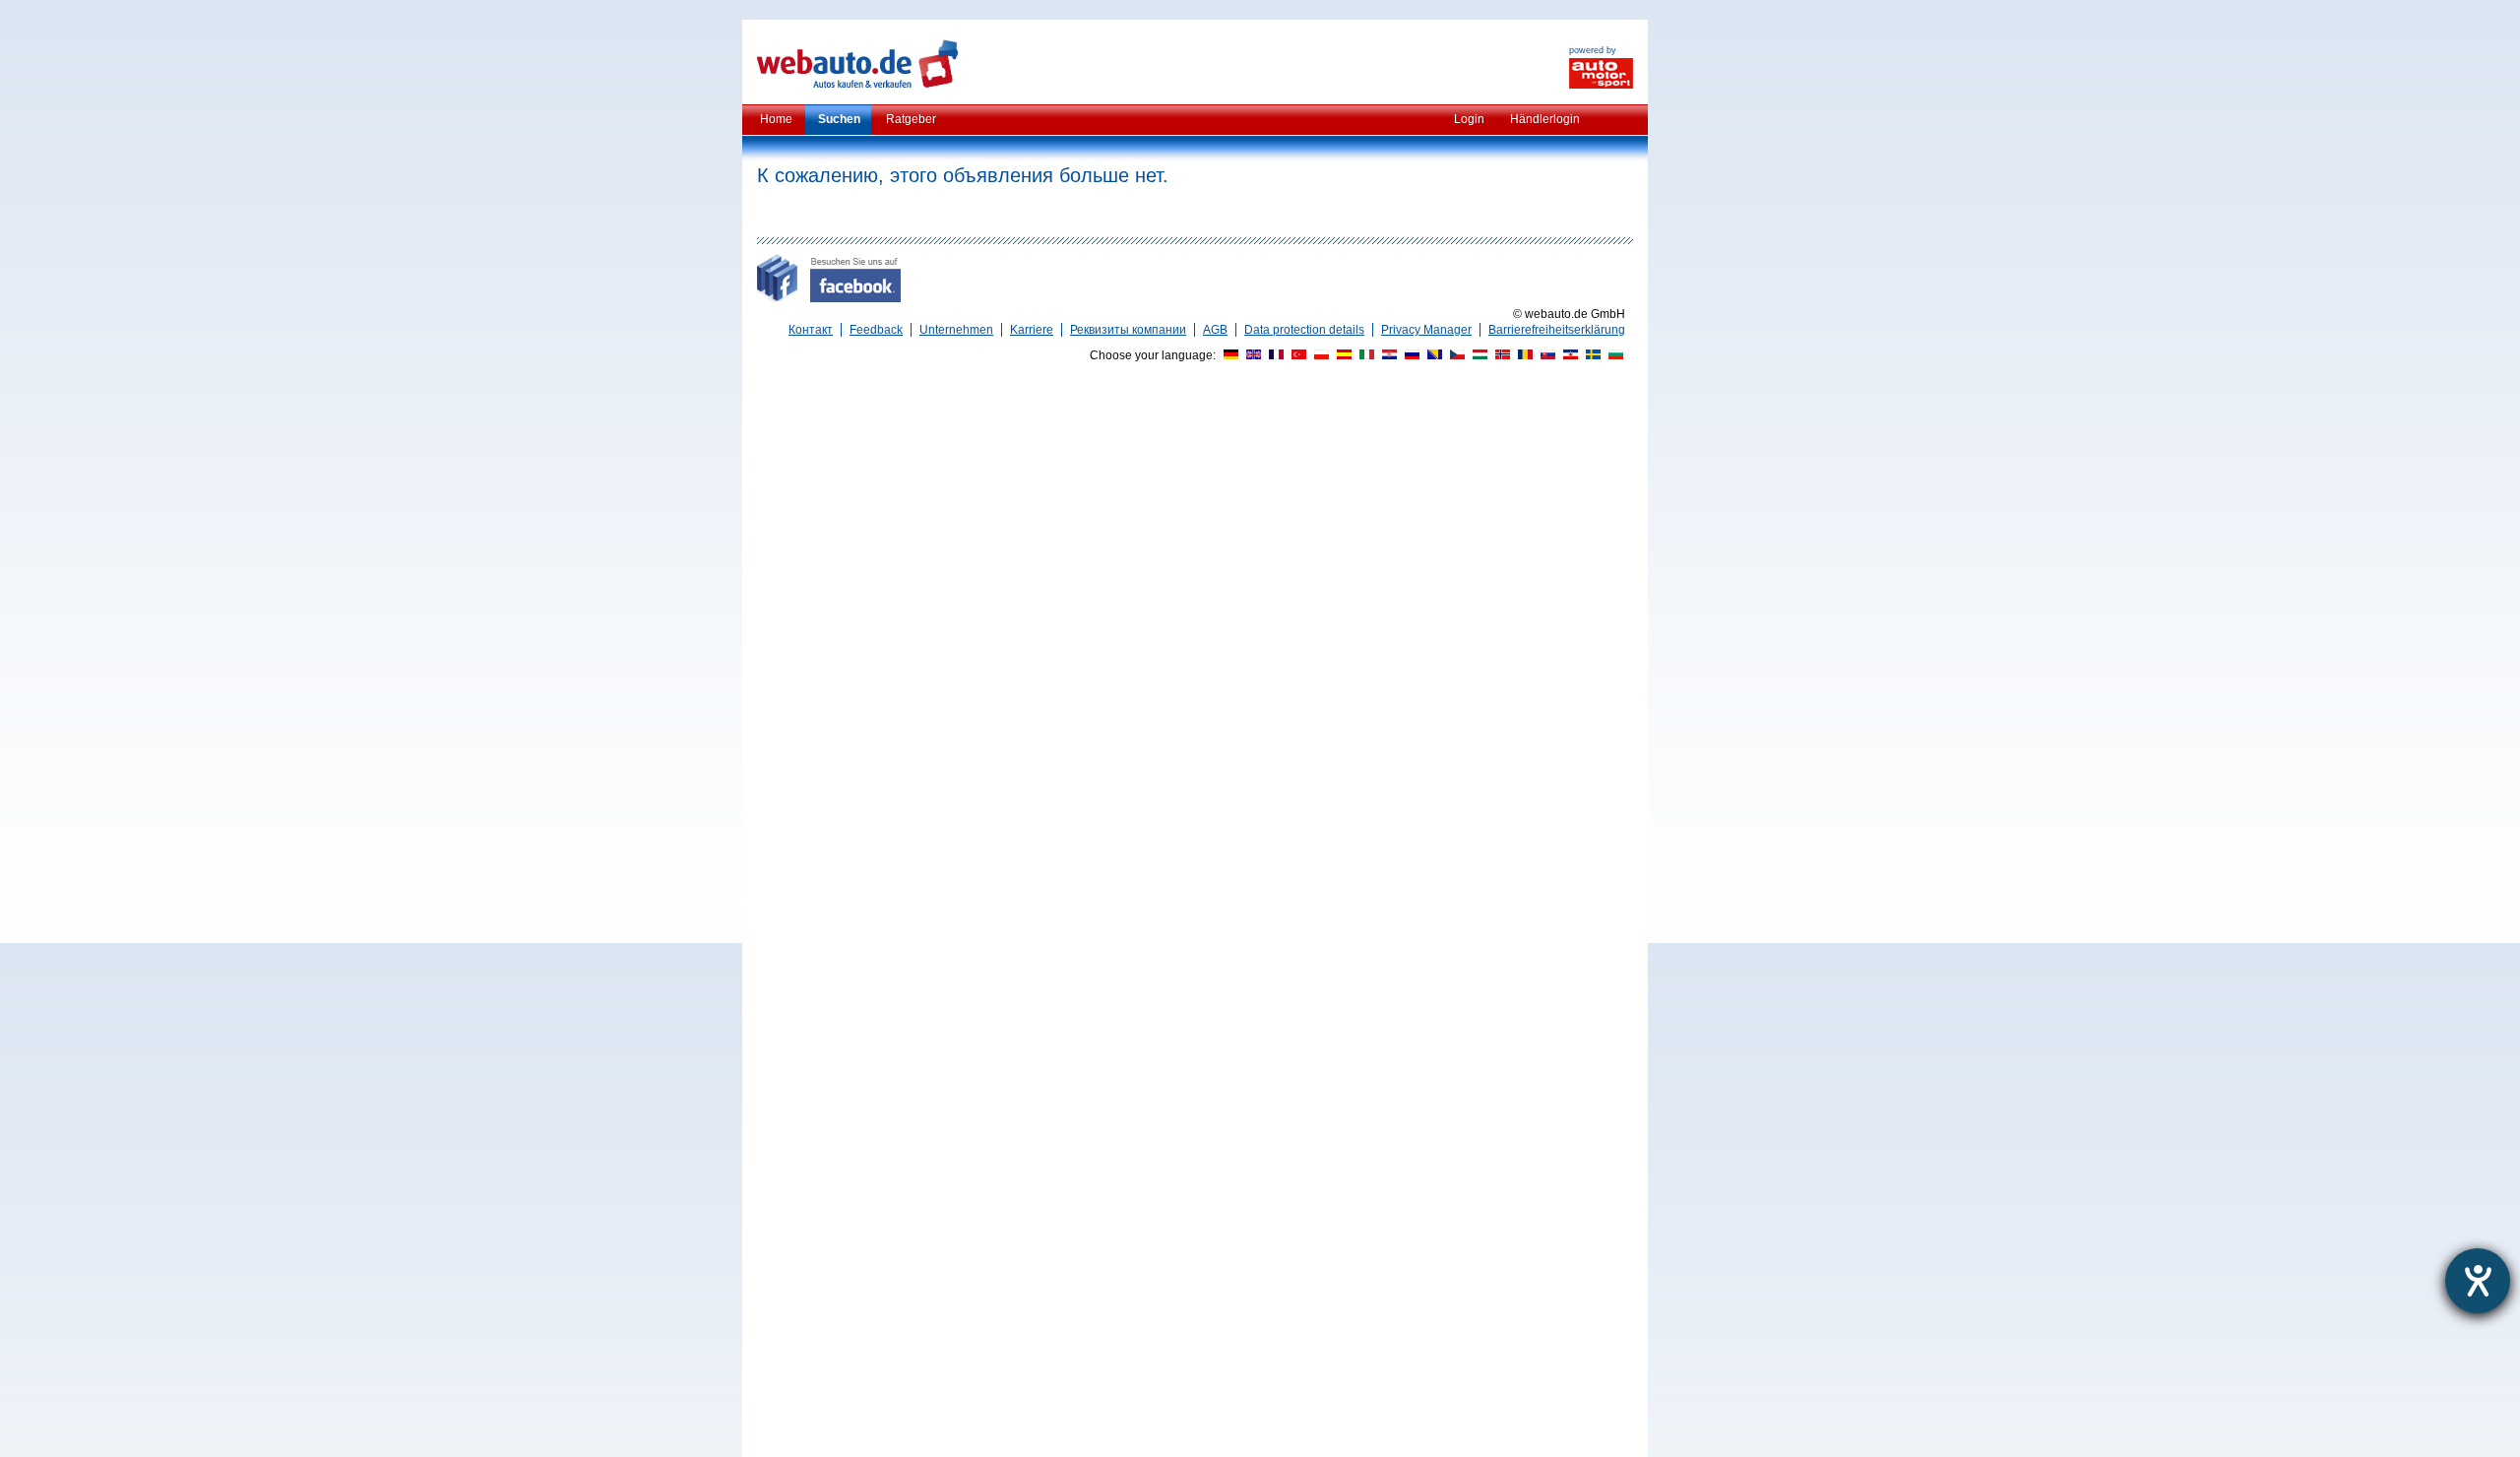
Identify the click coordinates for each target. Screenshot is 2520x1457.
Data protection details (1304, 330)
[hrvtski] (1387, 355)
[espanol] (1342, 355)
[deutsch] (1228, 355)
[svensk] (1591, 355)
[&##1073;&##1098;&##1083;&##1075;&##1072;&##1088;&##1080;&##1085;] (1613, 355)
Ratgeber (911, 119)
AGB (1215, 330)
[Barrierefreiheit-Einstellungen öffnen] (2478, 1281)
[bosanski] (1432, 355)
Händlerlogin (1545, 119)
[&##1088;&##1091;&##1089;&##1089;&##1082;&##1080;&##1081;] (1410, 355)
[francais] (1274, 355)
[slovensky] (1545, 355)
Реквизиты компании (1128, 330)
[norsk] (1500, 355)
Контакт (811, 330)
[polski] (1319, 355)
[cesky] (1455, 355)
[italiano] (1364, 355)
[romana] (1523, 355)
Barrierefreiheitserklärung (1557, 330)
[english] (1251, 355)
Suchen (839, 119)
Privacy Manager (1426, 330)
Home (776, 119)
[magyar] (1478, 355)
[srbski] (1568, 355)
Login (1469, 119)
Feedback (876, 330)
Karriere (1032, 330)
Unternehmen (956, 330)
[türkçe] (1296, 355)
